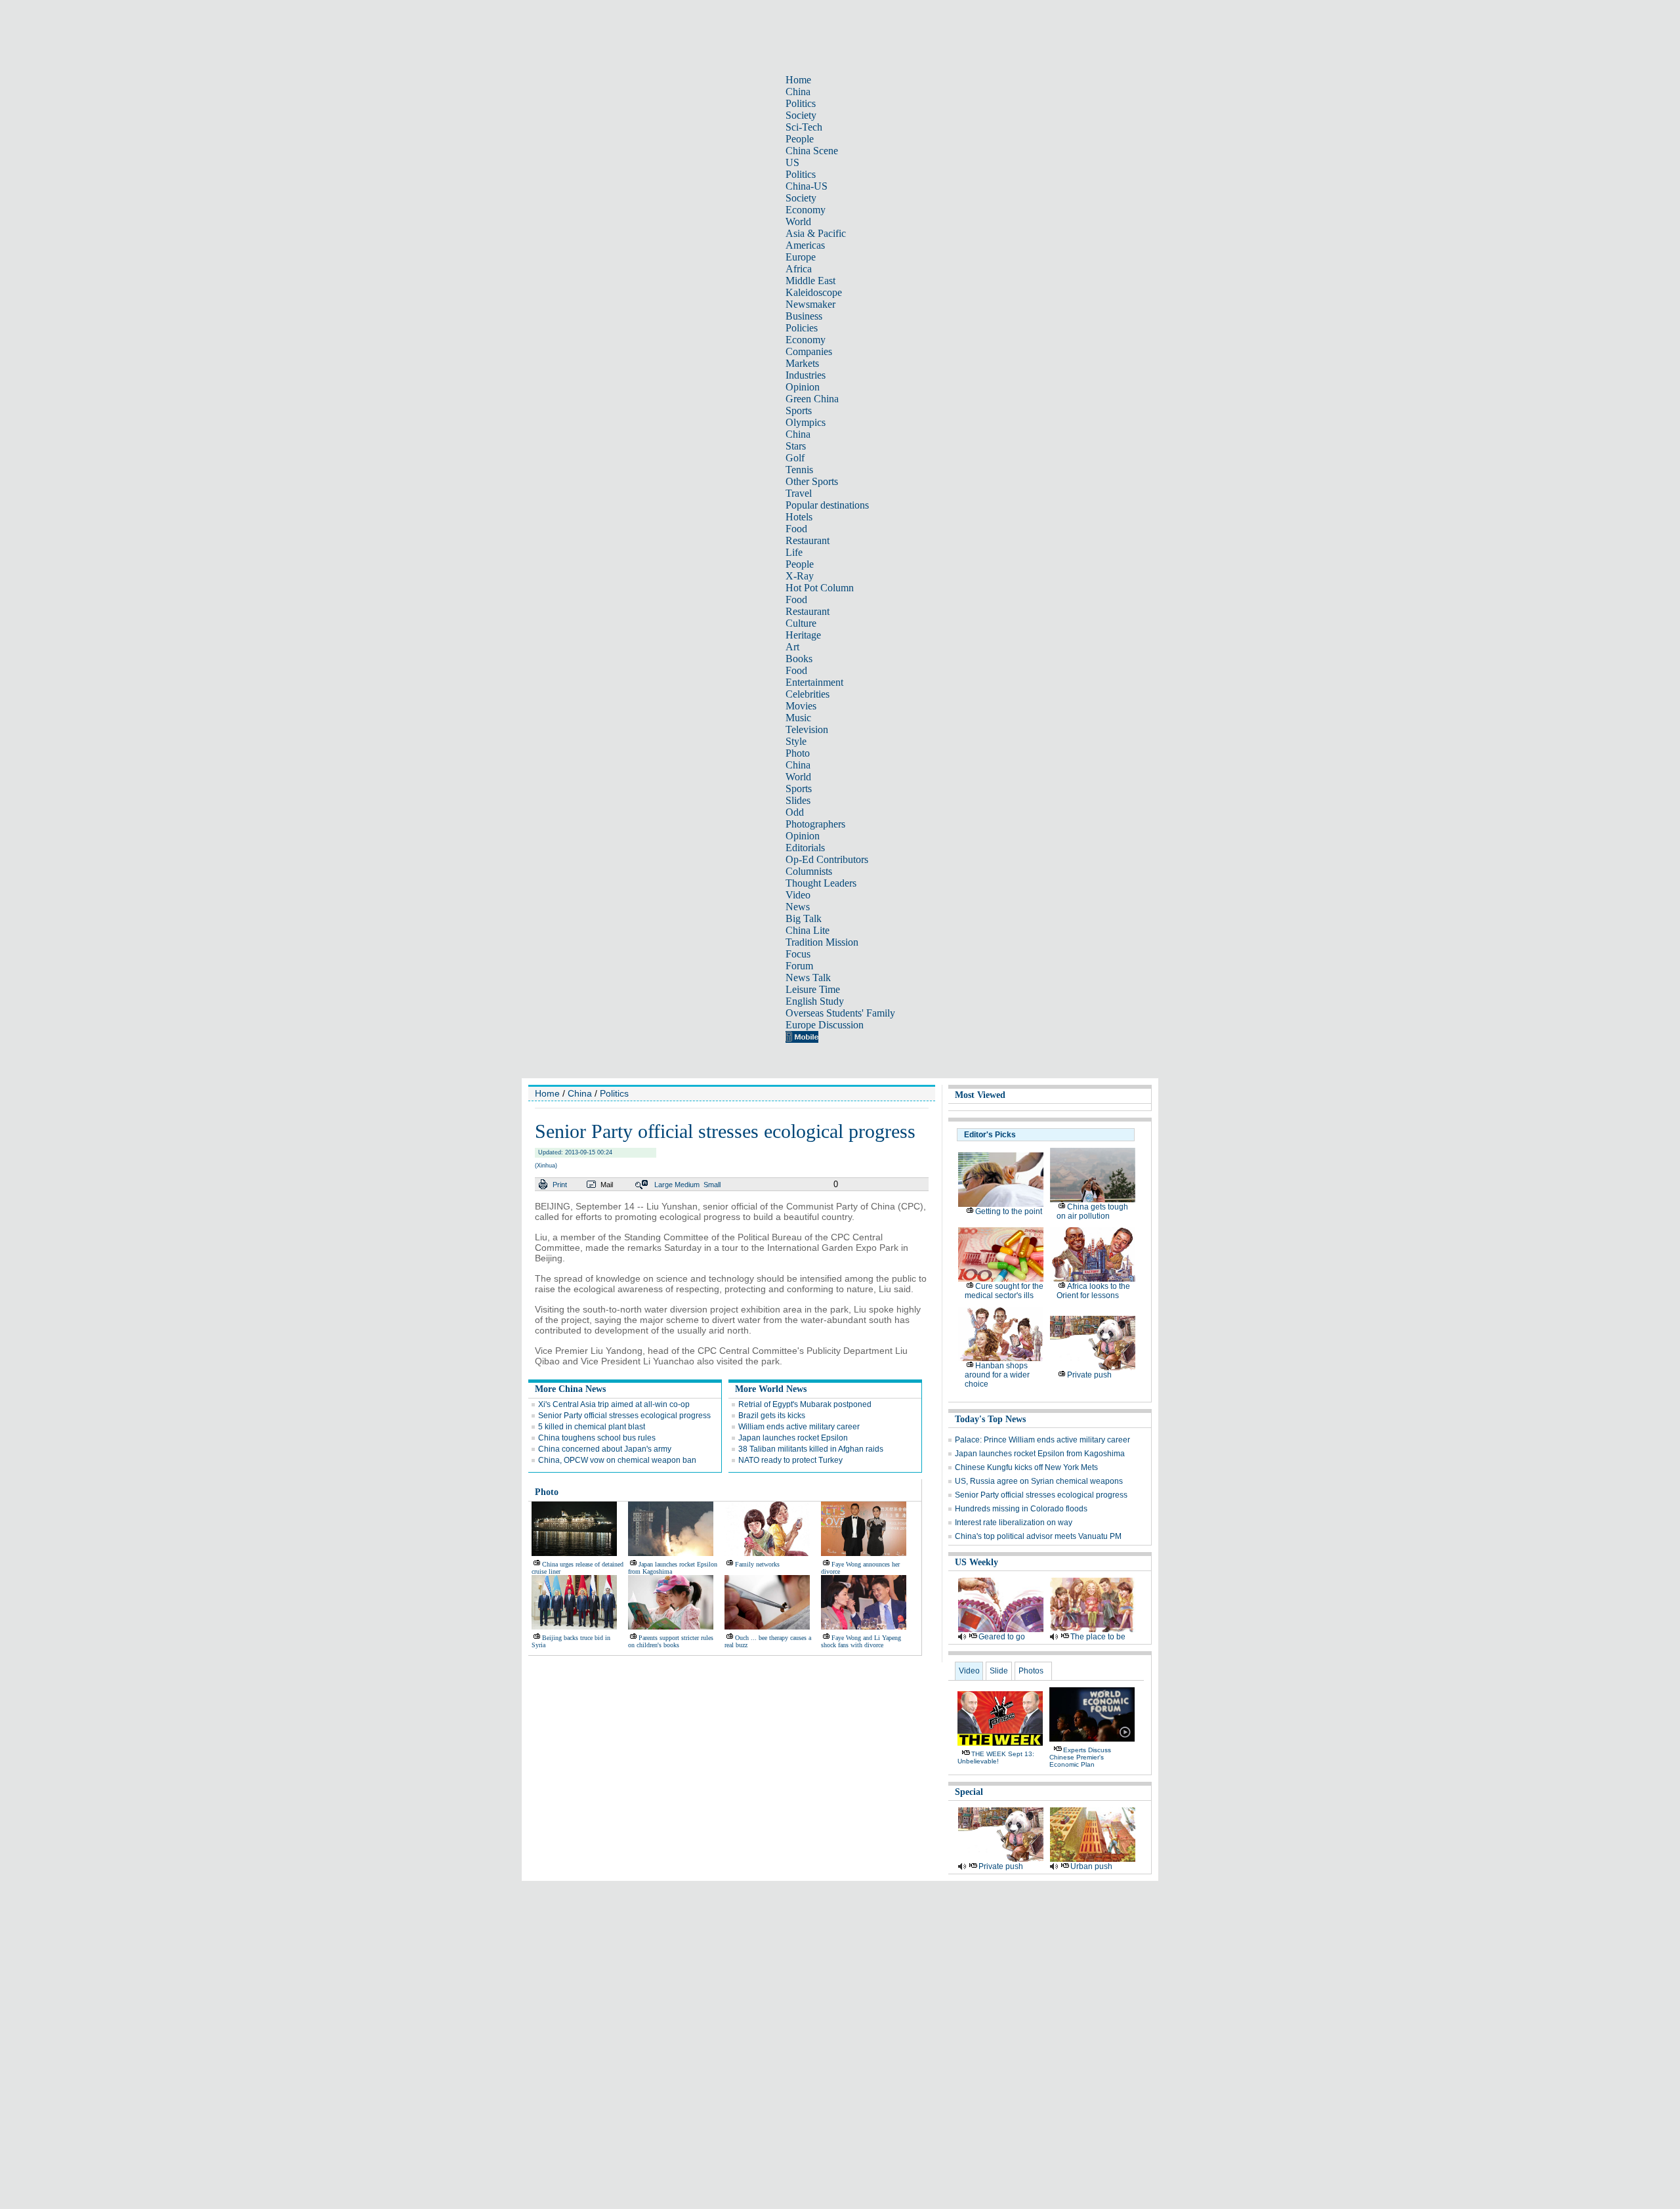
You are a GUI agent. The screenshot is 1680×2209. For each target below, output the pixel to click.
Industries (806, 375)
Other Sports (812, 481)
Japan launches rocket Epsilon (793, 1438)
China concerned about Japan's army (605, 1449)
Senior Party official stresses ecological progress (624, 1416)
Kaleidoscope (814, 292)
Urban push (1091, 1866)
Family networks (757, 1564)
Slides (798, 800)
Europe (801, 257)
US (792, 162)
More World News (771, 1389)
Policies (802, 328)
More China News (570, 1389)
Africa (799, 269)
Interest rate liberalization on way (1014, 1523)
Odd (795, 812)
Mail (607, 1185)
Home (798, 80)
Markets (802, 363)
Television (807, 729)
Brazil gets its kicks (772, 1416)
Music (798, 718)
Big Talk (804, 918)
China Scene (812, 151)
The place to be (1098, 1637)
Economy (806, 210)
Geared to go (1002, 1637)
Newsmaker (810, 304)
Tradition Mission (822, 942)
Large (663, 1185)
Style (796, 741)
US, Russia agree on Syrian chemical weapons (1039, 1481)
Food (796, 529)
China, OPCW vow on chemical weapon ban (617, 1460)
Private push (1089, 1375)
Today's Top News (990, 1419)
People (800, 139)
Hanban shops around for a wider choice (997, 1375)
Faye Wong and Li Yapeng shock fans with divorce (861, 1641)
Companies (809, 351)
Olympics (806, 422)
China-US (807, 186)
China (798, 92)
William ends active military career (799, 1427)
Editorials (805, 848)
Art (792, 647)
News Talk (808, 978)
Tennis (799, 470)
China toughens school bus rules (597, 1438)
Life (794, 552)
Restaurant (808, 540)
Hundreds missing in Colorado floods (1021, 1509)
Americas (805, 245)
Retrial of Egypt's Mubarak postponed (805, 1404)
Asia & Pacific (816, 233)
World (798, 221)
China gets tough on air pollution (1092, 1211)
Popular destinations (827, 505)
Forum (799, 966)
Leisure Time (813, 989)
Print (560, 1185)
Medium (687, 1185)
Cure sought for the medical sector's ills (1004, 1291)
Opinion (803, 387)
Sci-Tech (804, 127)
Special (969, 1792)
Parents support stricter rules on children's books (671, 1641)
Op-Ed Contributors (827, 859)
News (798, 907)
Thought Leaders (821, 883)
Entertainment (814, 682)
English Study (815, 1001)
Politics (801, 103)
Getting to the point (1009, 1211)
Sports (799, 410)
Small (712, 1185)
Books (799, 659)
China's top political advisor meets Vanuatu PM (1038, 1536)
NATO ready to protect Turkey (790, 1460)
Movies (801, 706)
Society (801, 115)
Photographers (815, 824)
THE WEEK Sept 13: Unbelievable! (996, 1757)
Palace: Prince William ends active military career (1042, 1440)
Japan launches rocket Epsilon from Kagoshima (1040, 1454)
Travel (799, 493)
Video (798, 895)
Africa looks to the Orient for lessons (1093, 1291)
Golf (795, 458)
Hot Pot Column (820, 588)
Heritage (803, 635)
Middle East (810, 281)
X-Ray (800, 576)
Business (804, 316)
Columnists (809, 871)
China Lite (808, 930)
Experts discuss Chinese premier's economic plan (1080, 1757)
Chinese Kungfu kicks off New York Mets (1026, 1467)
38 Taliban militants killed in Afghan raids (811, 1449)
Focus (798, 954)
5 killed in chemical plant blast (592, 1427)
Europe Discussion (825, 1025)
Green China (812, 399)
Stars (796, 446)
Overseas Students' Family (840, 1013)
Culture (801, 623)
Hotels (799, 517)
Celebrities (808, 694)
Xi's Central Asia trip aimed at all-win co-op (614, 1404)
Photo (798, 753)
